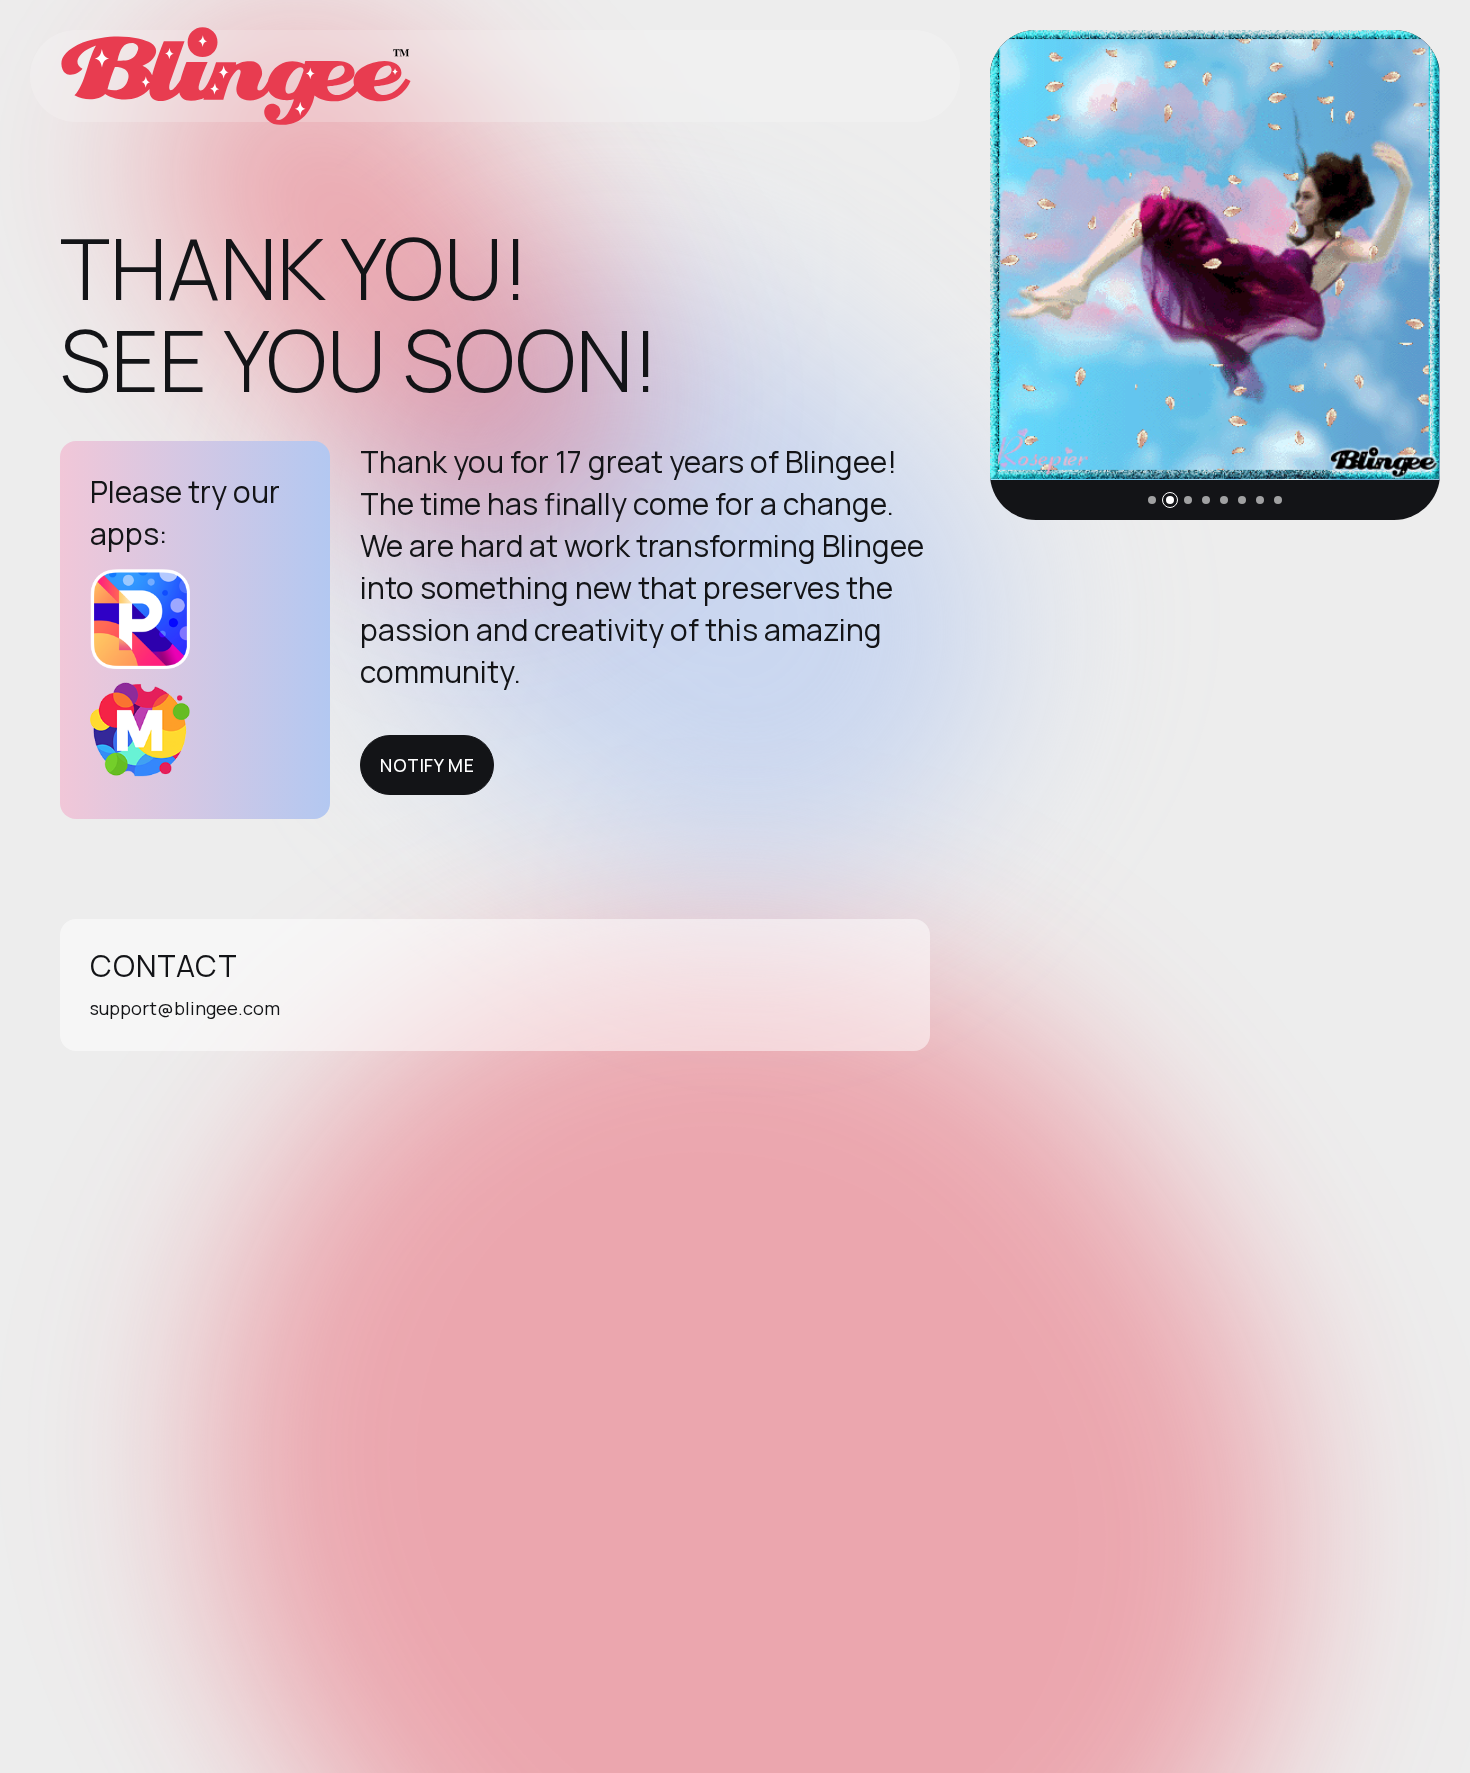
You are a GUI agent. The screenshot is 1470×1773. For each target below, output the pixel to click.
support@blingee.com (185, 1008)
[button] (1152, 500)
